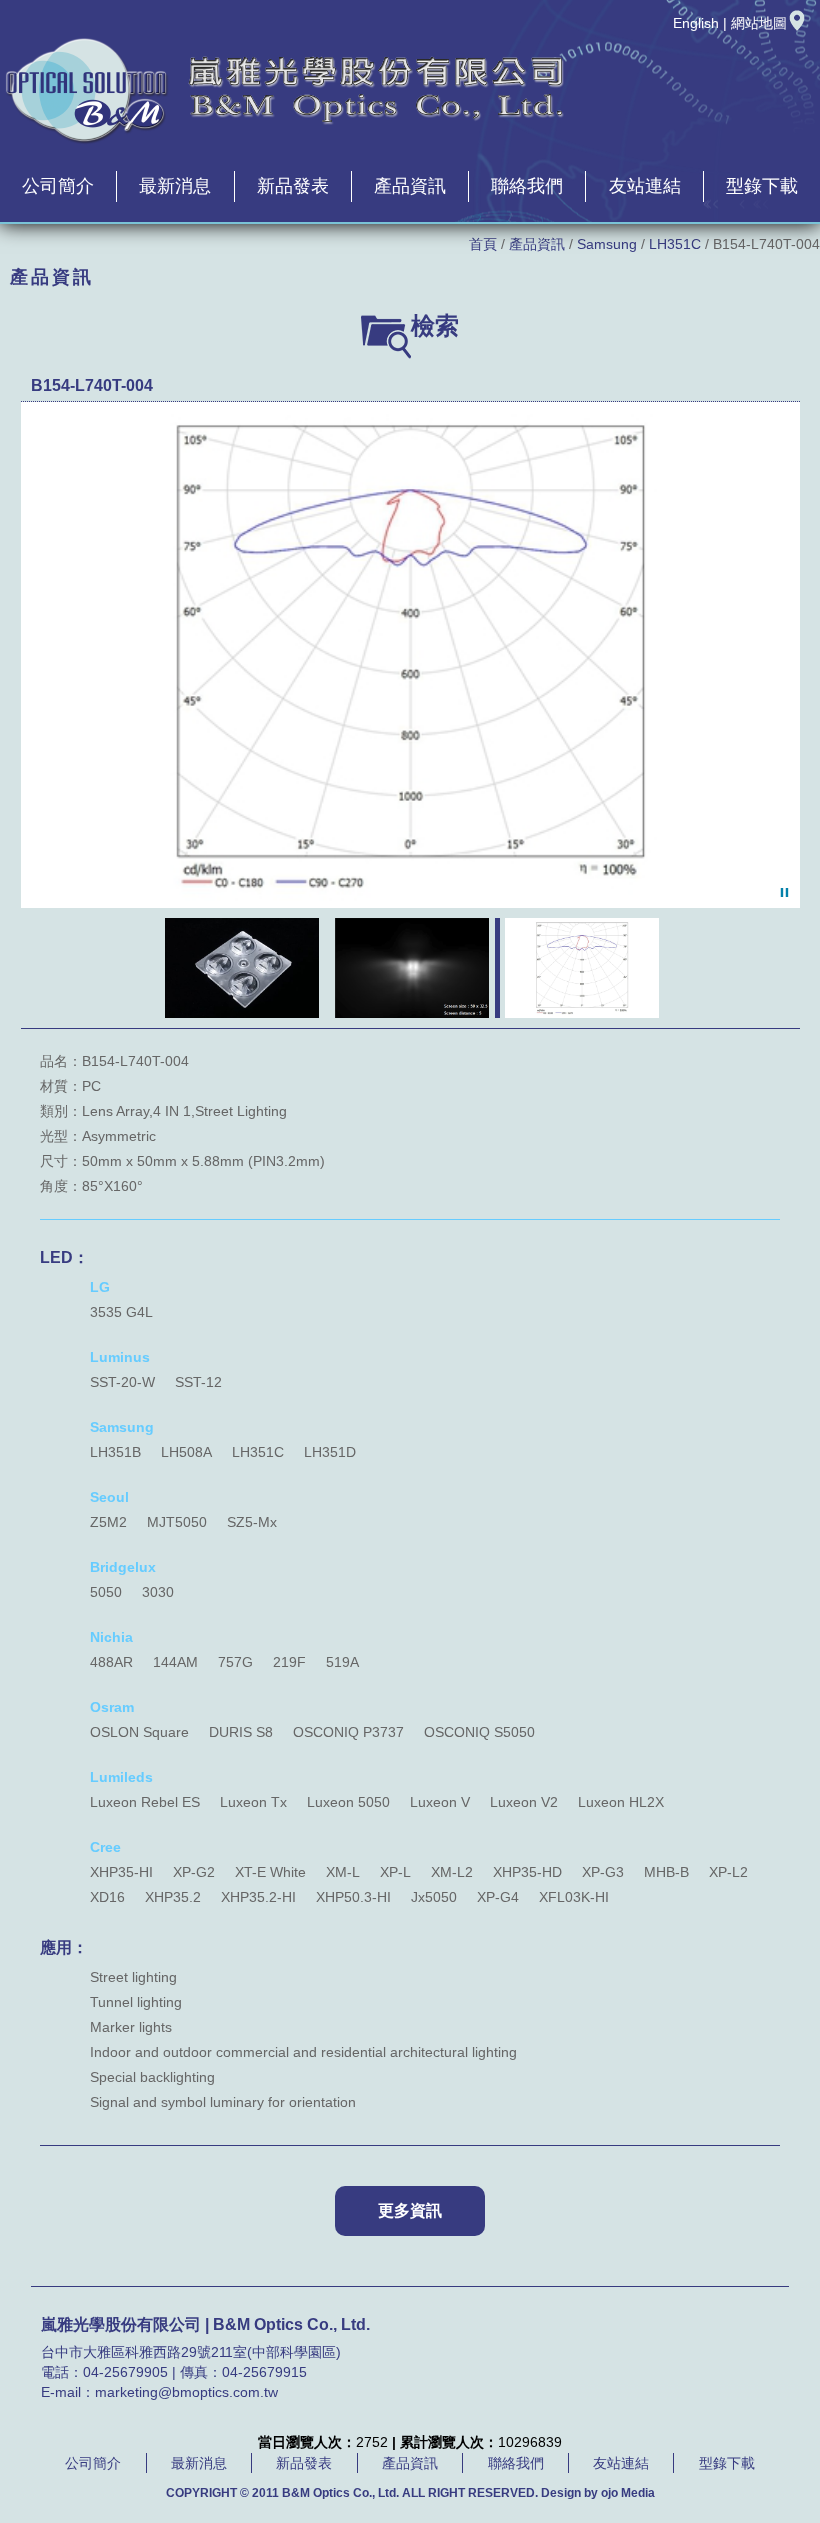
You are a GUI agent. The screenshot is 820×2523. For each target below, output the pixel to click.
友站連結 (645, 186)
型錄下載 (762, 186)
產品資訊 (410, 186)
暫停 (784, 892)
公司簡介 (58, 186)
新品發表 (293, 186)
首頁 (483, 244)
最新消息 (175, 186)
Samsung (607, 244)
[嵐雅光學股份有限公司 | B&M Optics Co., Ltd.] (285, 141)
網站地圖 (759, 23)
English (696, 23)
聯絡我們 (527, 186)
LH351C (675, 244)
